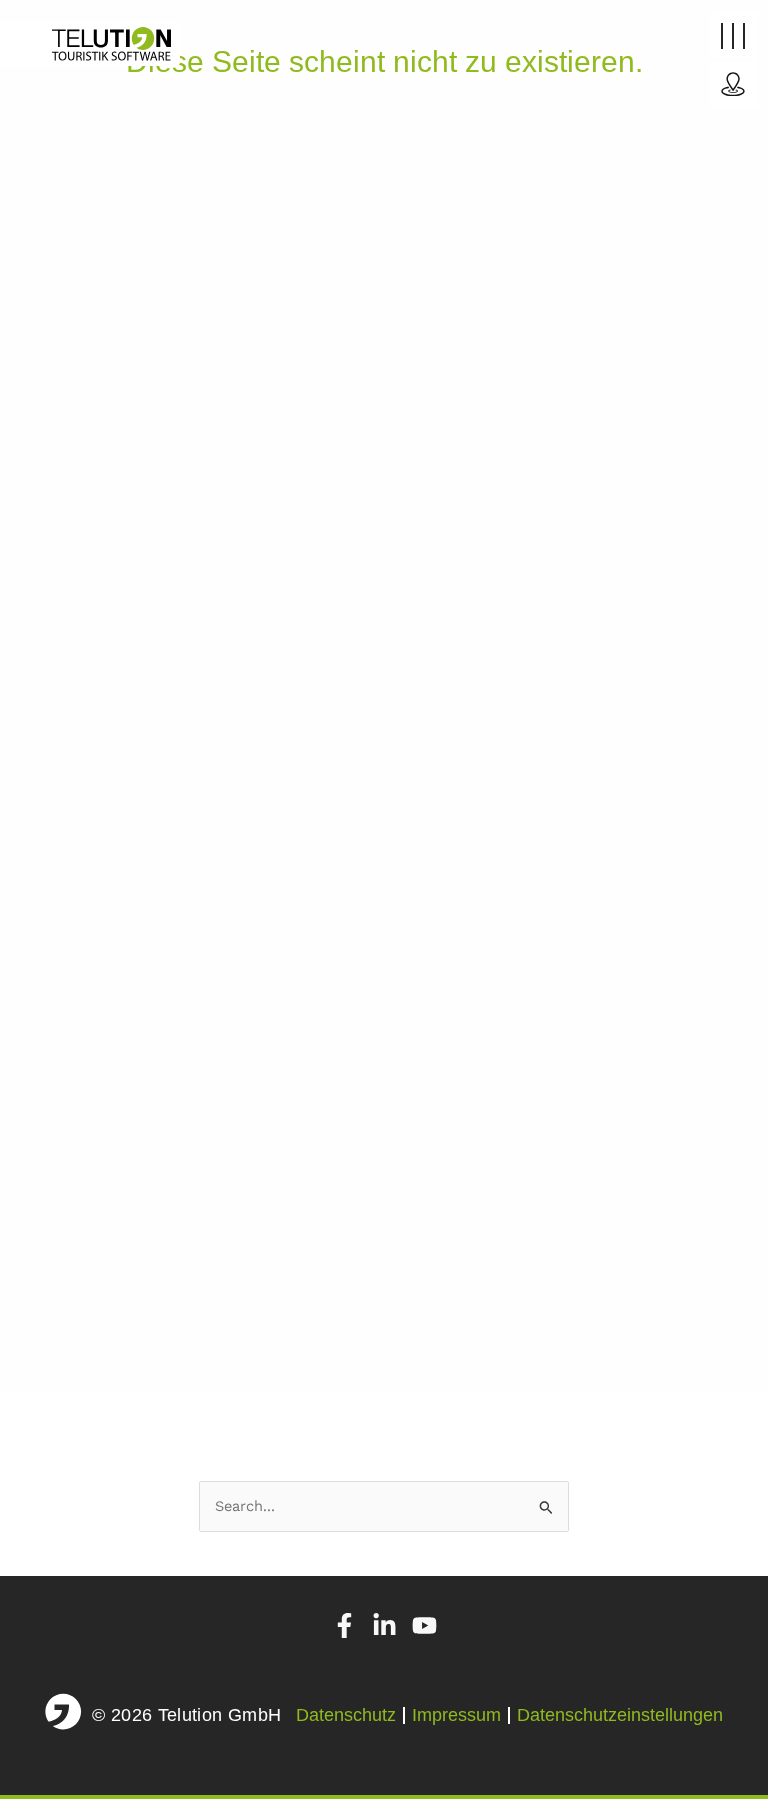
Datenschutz (346, 1715)
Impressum (456, 1715)
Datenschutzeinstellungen (620, 1715)
